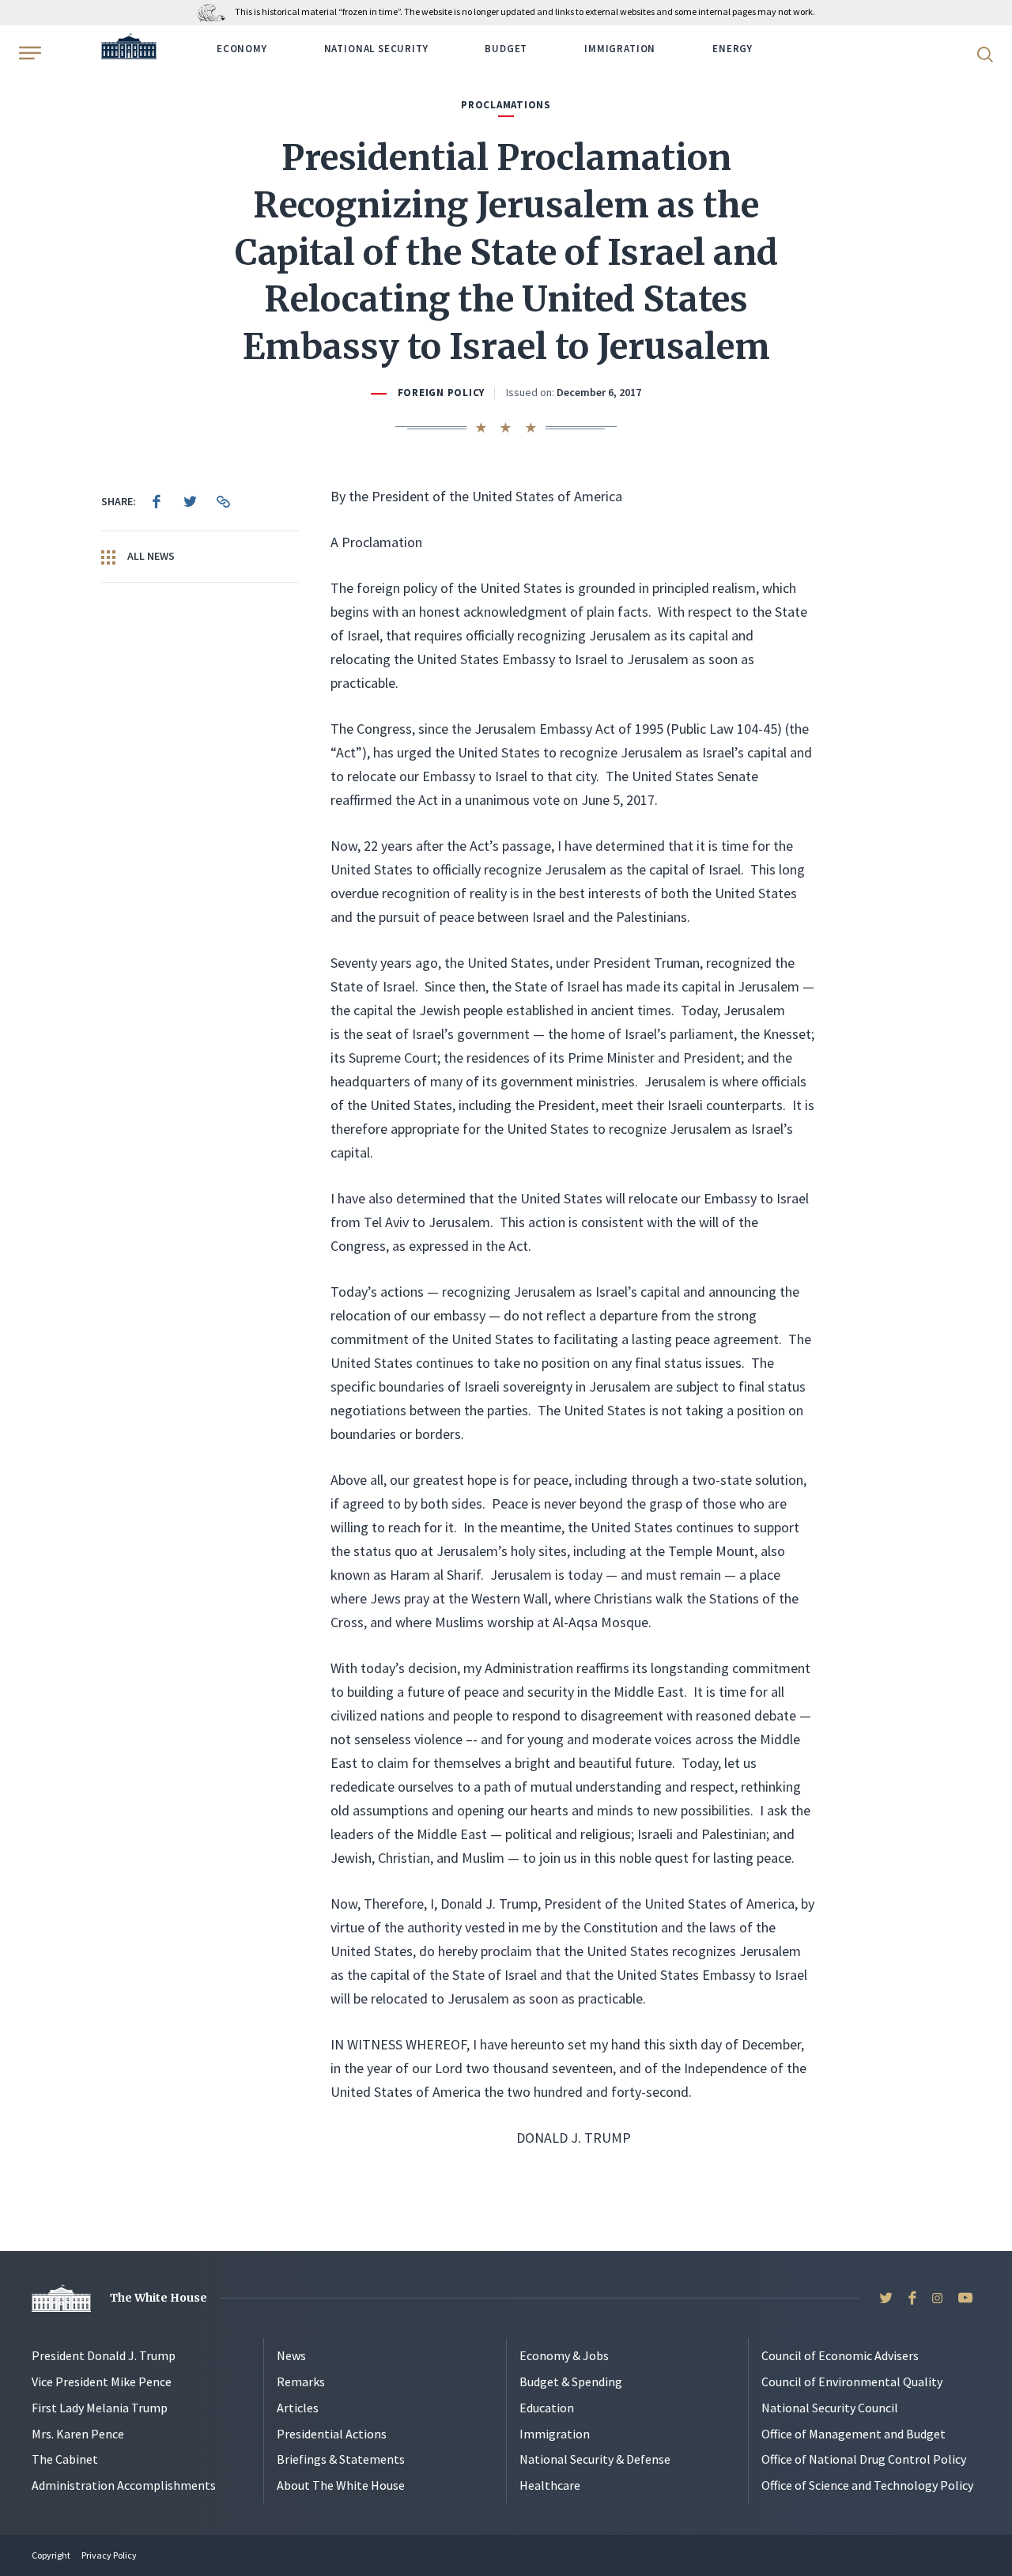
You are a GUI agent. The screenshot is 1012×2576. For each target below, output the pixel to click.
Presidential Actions (332, 2434)
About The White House (341, 2485)
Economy (242, 49)
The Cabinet (65, 2459)
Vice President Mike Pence (102, 2381)
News (291, 2355)
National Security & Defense (595, 2459)
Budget (506, 49)
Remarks (301, 2381)
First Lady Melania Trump (100, 2408)
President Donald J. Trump (104, 2355)
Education (547, 2408)
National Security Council (830, 2408)
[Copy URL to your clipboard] (223, 501)
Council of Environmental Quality (852, 2381)
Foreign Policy (441, 393)
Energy (733, 49)
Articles (298, 2408)
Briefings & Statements (341, 2459)
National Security (376, 49)
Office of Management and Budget (853, 2434)
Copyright (51, 2555)
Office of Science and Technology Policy (867, 2485)
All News (150, 556)
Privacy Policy (109, 2555)
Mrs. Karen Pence (78, 2434)
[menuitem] (157, 501)
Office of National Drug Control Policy (864, 2459)
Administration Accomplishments (124, 2485)
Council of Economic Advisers (840, 2355)
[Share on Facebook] (157, 501)
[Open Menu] (28, 53)
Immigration (620, 49)
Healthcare (550, 2485)
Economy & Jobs (564, 2355)
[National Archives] (215, 11)
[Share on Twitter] (190, 501)
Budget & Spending (571, 2381)
